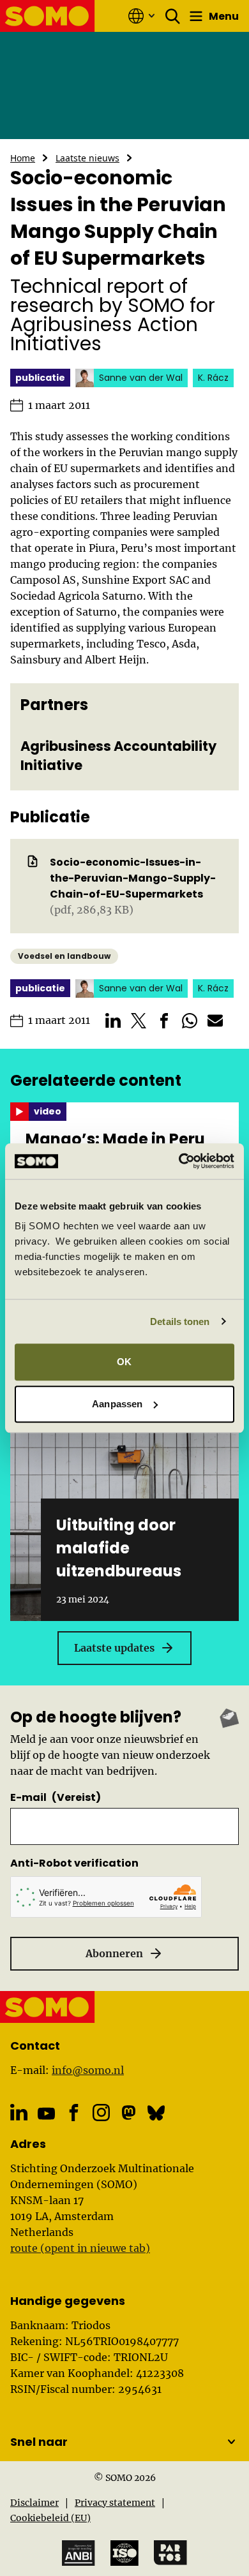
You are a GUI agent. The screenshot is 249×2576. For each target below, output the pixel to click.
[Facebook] (74, 2113)
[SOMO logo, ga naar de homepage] (48, 16)
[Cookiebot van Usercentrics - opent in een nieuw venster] (179, 1161)
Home (23, 158)
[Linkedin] (19, 2113)
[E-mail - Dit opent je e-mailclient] (215, 1021)
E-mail (56, 1797)
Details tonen (180, 1321)
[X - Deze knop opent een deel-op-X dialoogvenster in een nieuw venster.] (139, 1021)
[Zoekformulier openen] (173, 16)
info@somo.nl (88, 2070)
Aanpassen (117, 1404)
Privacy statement (115, 2503)
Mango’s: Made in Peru (115, 1139)
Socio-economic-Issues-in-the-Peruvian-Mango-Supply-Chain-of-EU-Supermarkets (133, 878)
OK (124, 1362)
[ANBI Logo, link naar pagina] (79, 2553)
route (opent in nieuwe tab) (80, 2248)
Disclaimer (34, 2503)
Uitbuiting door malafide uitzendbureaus (119, 1548)
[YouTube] (46, 2113)
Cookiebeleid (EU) (50, 2518)
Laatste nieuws (87, 158)
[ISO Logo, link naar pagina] (124, 2553)
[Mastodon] (129, 2113)
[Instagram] (101, 2113)
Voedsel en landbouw (64, 956)
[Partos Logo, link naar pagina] (170, 2553)
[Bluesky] (156, 2113)
